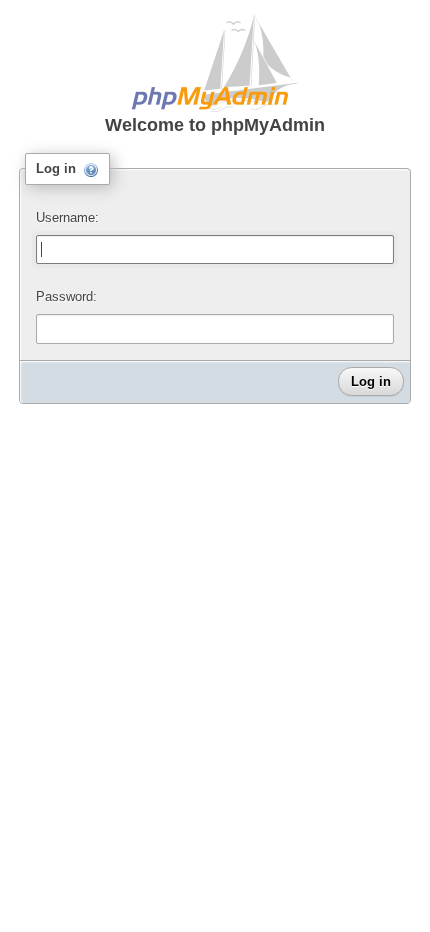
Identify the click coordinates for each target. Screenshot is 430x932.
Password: (66, 296)
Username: (67, 217)
